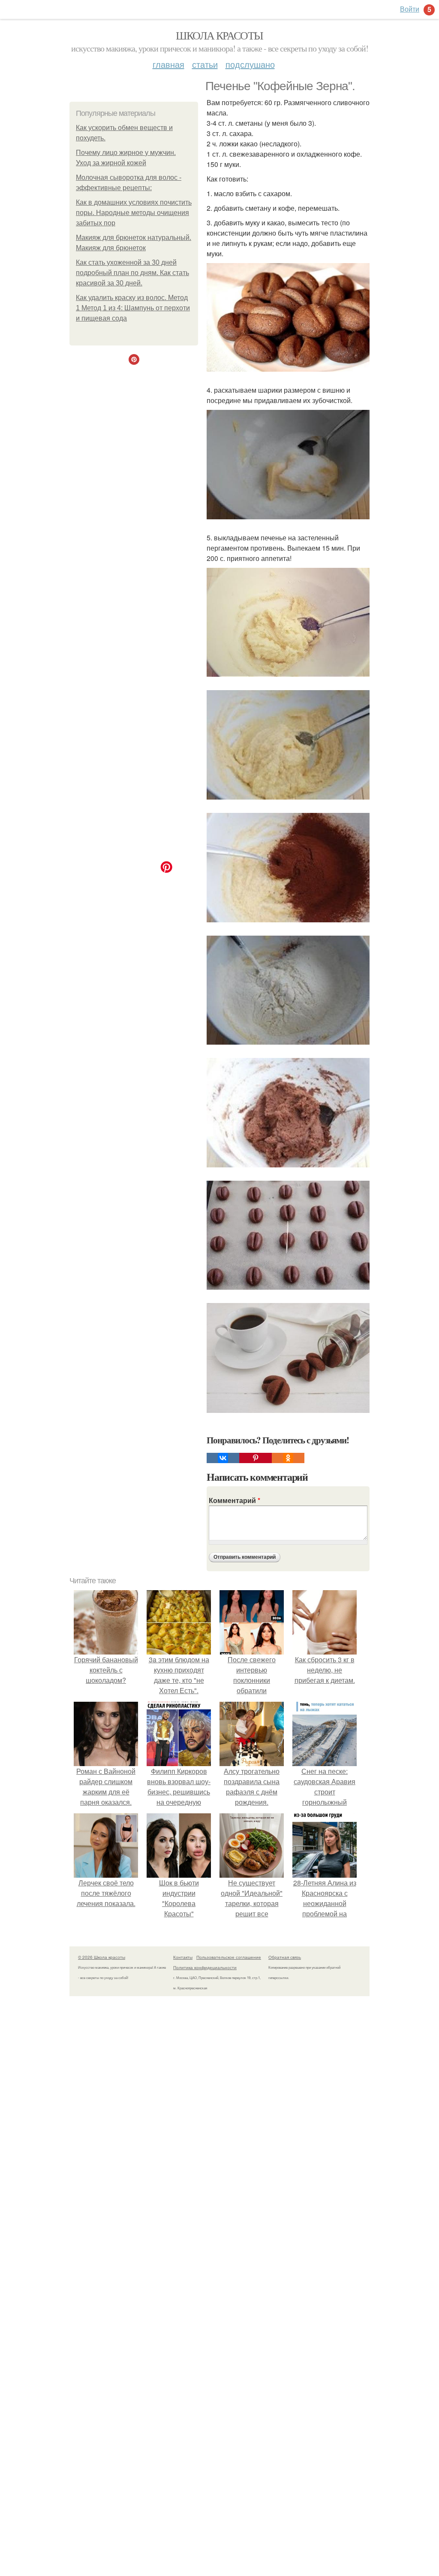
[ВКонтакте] (223, 1458)
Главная (168, 64)
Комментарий (235, 1500)
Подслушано (250, 64)
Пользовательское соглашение (229, 1957)
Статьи (205, 64)
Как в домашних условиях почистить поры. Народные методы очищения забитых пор (134, 213)
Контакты (183, 1957)
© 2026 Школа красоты (102, 1957)
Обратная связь (285, 1957)
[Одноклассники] (288, 1458)
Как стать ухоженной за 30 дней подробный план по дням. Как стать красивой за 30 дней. (132, 273)
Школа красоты (219, 35)
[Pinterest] (256, 1458)
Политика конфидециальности (205, 1967)
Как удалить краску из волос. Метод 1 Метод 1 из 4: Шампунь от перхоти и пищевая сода (133, 308)
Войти (410, 9)
